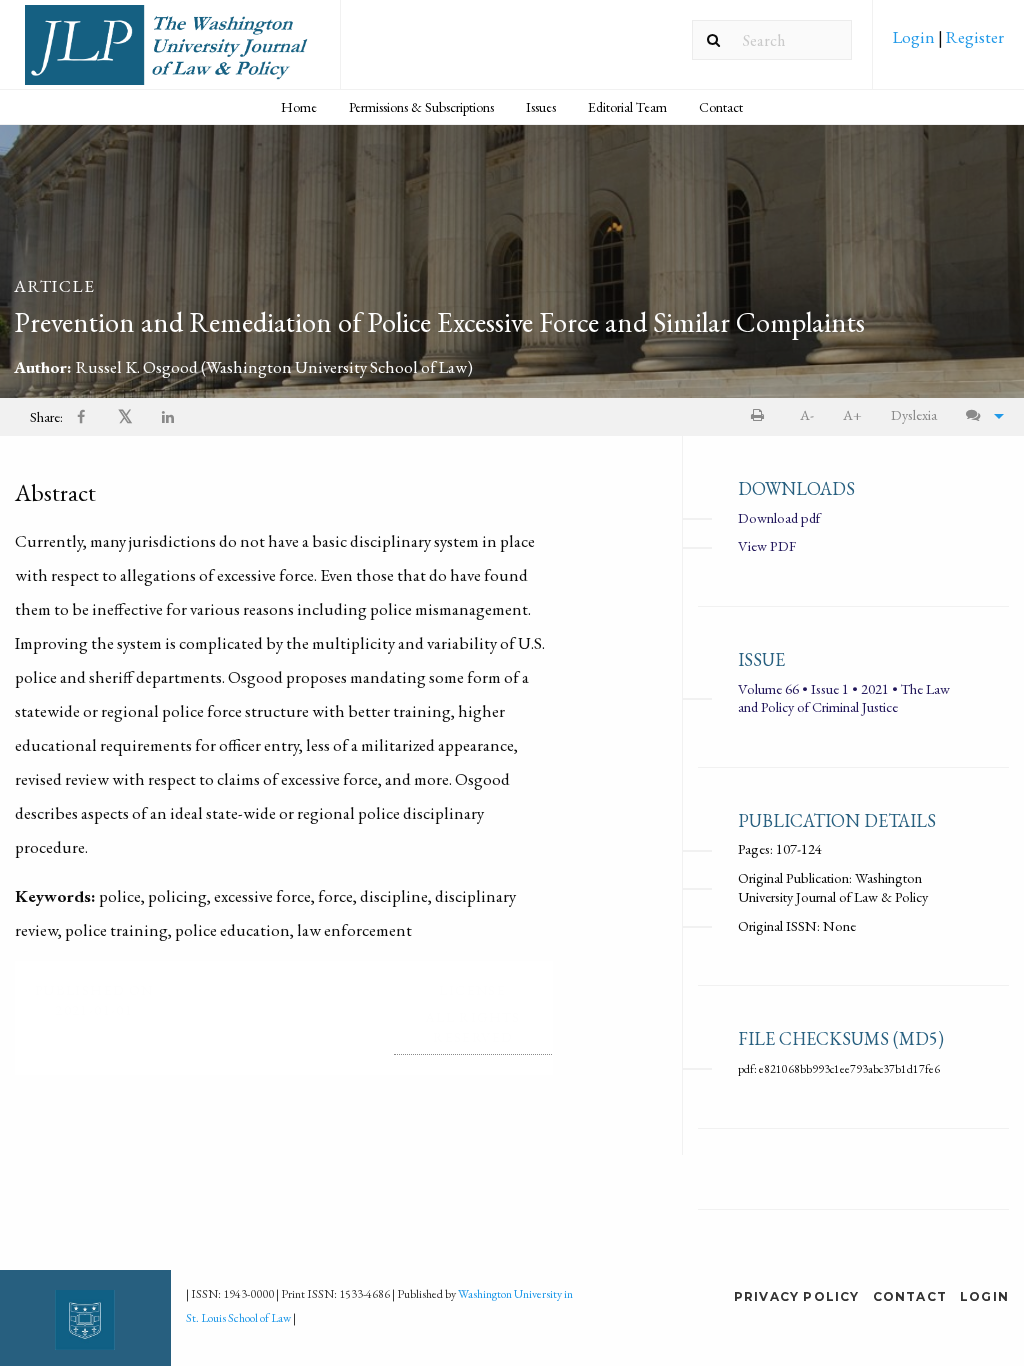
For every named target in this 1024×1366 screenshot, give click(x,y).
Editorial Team (627, 107)
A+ (852, 414)
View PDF (767, 545)
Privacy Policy (797, 1296)
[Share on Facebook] (83, 417)
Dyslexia (914, 414)
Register (973, 37)
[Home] (170, 52)
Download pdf (779, 517)
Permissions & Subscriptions (421, 107)
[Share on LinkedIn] (169, 417)
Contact (721, 107)
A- (807, 414)
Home (299, 107)
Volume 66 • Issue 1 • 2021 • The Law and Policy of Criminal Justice (844, 698)
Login (915, 37)
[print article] (761, 415)
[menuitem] (948, 44)
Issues (541, 107)
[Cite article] (980, 415)
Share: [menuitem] (46, 416)
